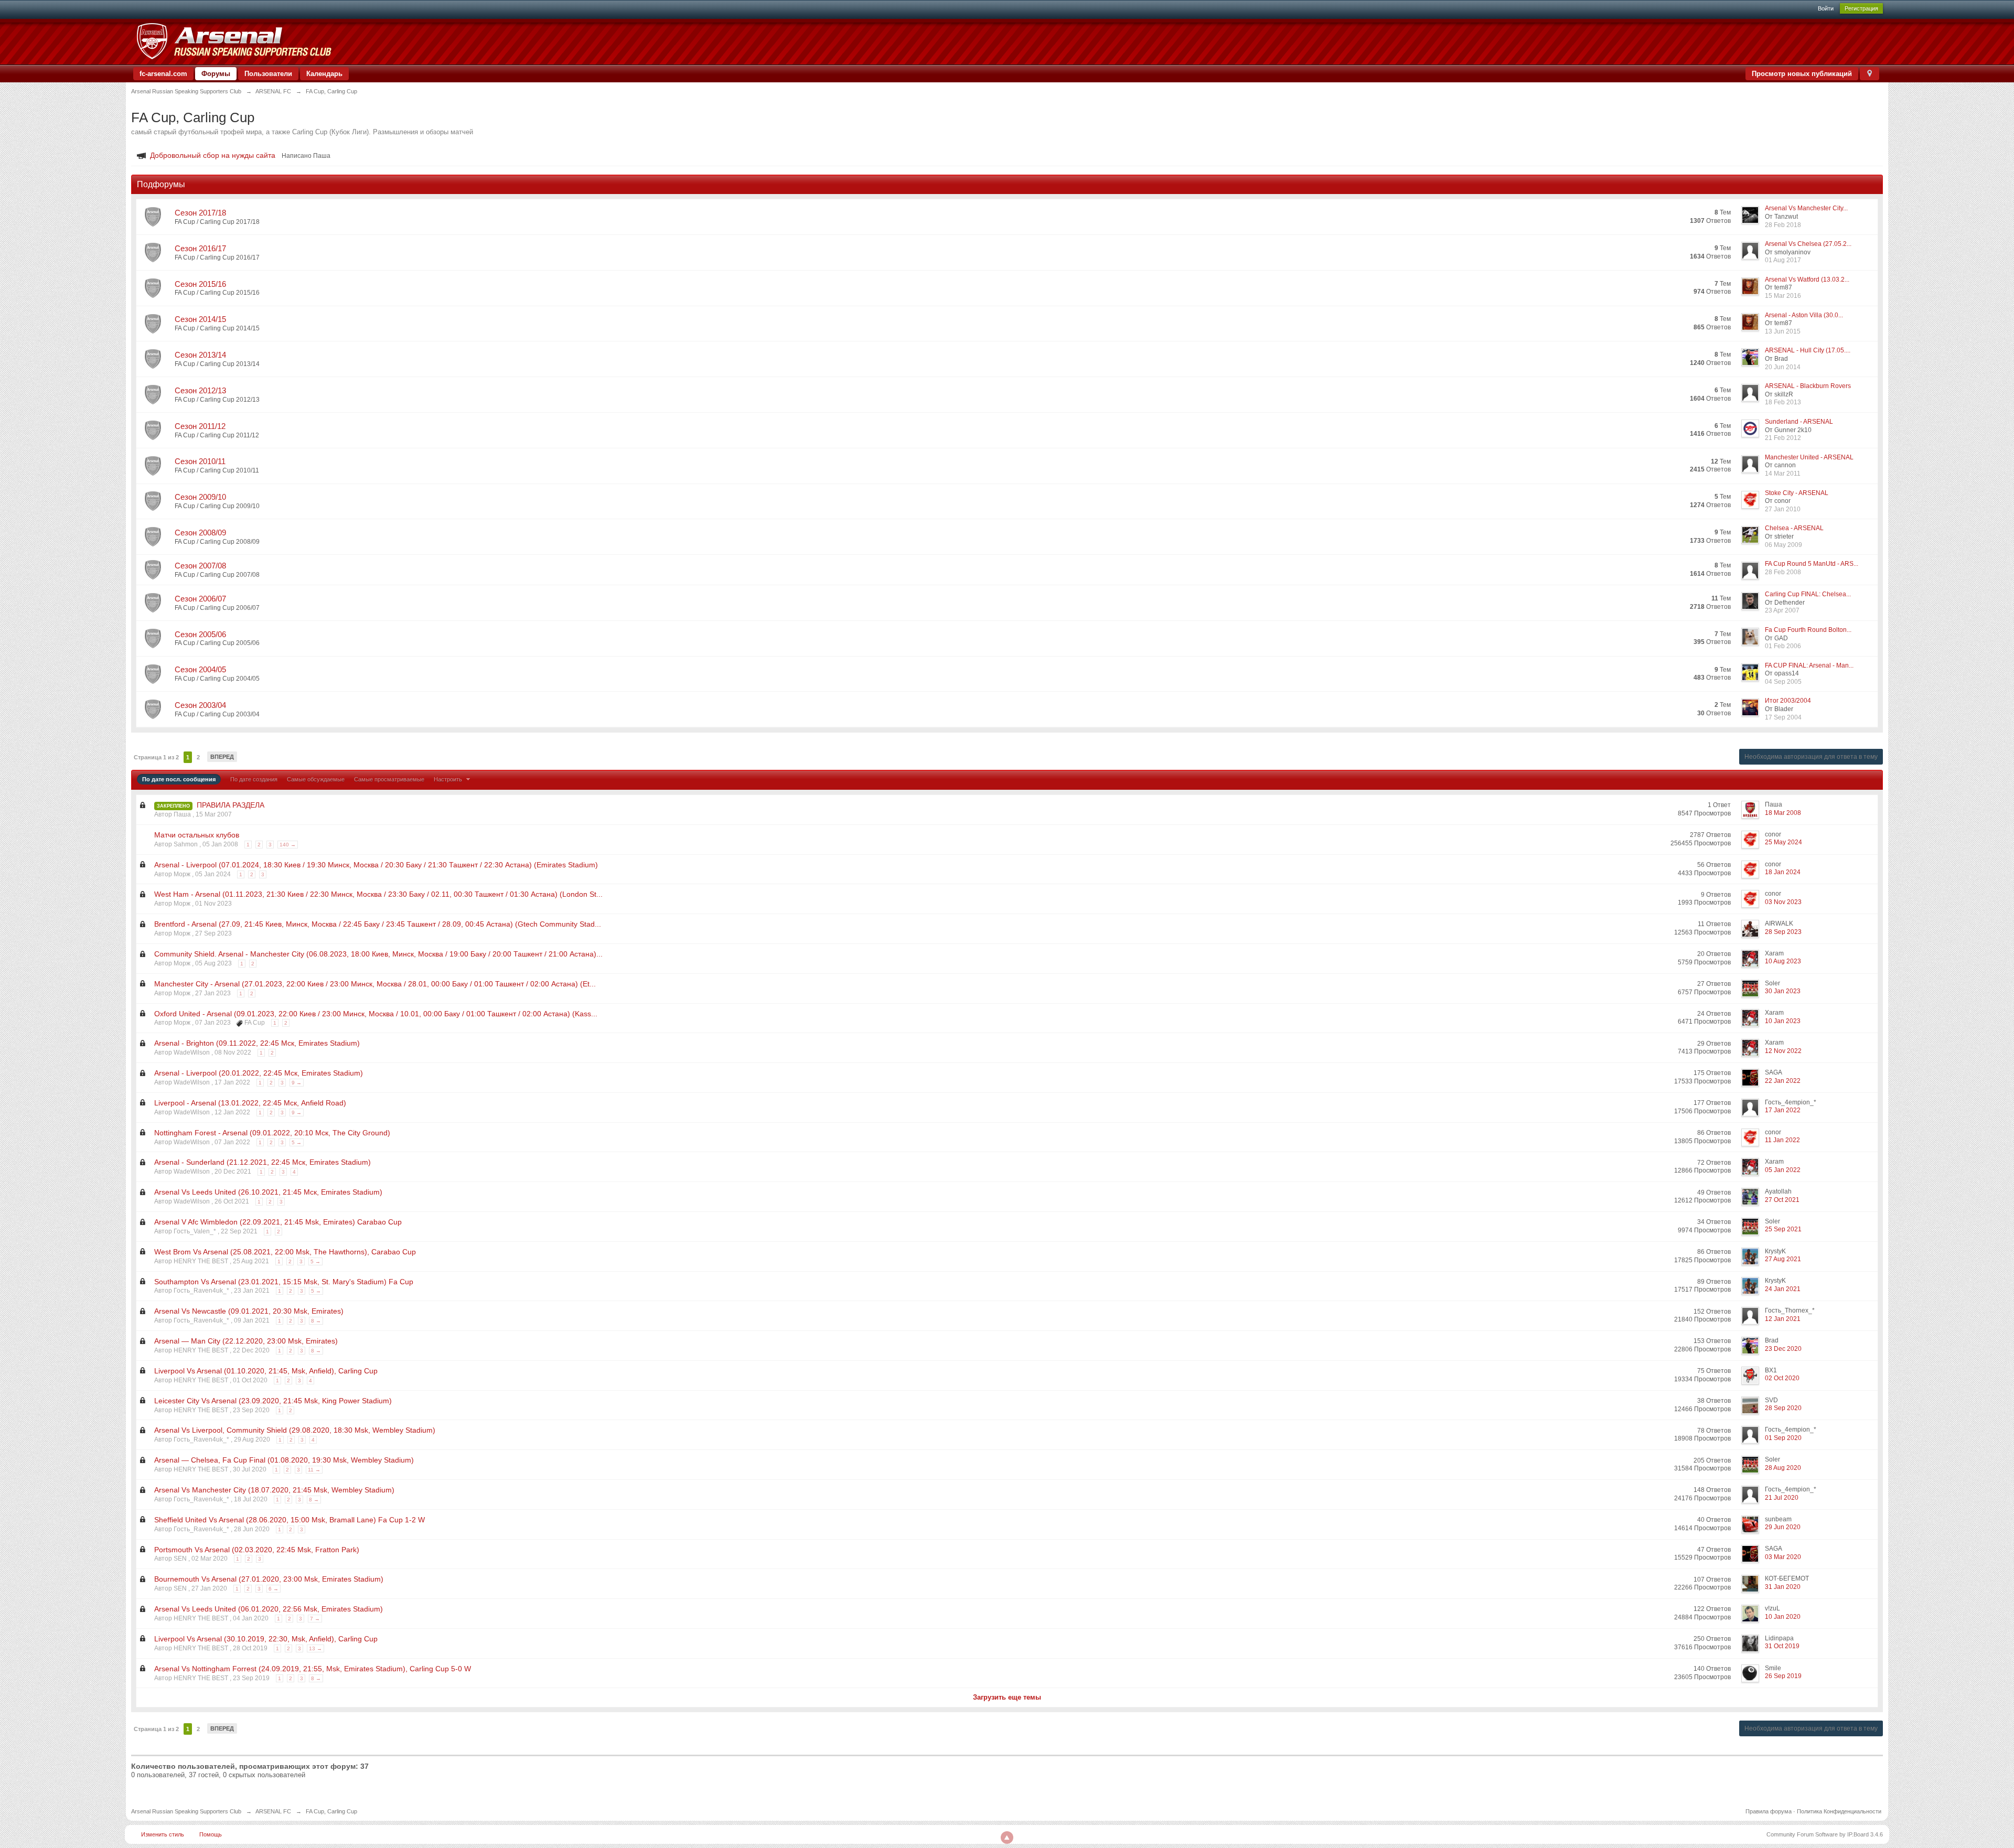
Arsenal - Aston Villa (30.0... (1804, 315)
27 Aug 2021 (1783, 1259)
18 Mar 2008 (1783, 813)
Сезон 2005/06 (200, 634)
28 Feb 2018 (1783, 225)
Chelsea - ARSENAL (1794, 528)
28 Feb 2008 (1783, 572)
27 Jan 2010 (1783, 509)
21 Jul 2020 (1782, 1498)
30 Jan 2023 (1783, 991)
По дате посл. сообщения (179, 779)
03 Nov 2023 (1783, 902)
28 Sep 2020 (1783, 1408)
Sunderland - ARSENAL (1799, 422)
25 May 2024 (1783, 842)
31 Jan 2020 (1783, 1587)
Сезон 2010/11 (200, 461)
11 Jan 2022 (1782, 1140)
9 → (297, 1083)
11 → (314, 1470)
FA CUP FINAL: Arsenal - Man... (1809, 665)
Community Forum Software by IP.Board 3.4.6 (1825, 1834)
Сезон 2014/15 (200, 319)
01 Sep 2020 (1783, 1438)
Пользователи (268, 74)
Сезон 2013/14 (200, 355)
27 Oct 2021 (1782, 1200)
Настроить (449, 779)
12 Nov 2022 (1783, 1051)
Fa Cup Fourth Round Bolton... (1808, 630)
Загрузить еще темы (1007, 1697)
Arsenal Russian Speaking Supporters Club (186, 1811)
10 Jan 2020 (1783, 1617)
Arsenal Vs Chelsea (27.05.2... (1808, 244)
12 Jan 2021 (1783, 1319)
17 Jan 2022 (1783, 1110)
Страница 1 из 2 (156, 757)
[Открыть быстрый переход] (1870, 74)
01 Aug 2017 (1783, 260)
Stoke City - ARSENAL (1797, 493)
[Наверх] (1007, 1838)
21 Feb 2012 (1783, 438)
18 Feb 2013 (1783, 402)
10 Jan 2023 (1783, 1021)
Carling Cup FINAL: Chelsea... (1808, 594)
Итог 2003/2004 (1788, 701)
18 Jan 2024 (1783, 872)
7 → (315, 1619)
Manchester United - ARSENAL (1809, 457)
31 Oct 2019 (1782, 1646)
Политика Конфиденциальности (1839, 1811)
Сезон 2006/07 (200, 599)
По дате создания (254, 779)
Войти (1826, 8)
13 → (315, 1648)
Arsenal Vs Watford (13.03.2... (1807, 280)
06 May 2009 (1783, 545)
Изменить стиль (163, 1834)
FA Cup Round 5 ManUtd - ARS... (1812, 564)
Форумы (216, 74)
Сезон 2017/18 (200, 213)
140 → (288, 845)
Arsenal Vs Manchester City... (1806, 208)
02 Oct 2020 (1782, 1378)
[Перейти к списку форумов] (234, 41)
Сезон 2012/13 (200, 390)
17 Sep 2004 (1783, 717)
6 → (274, 1589)
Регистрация (1861, 8)
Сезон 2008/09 (200, 533)
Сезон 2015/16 (200, 284)
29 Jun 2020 (1783, 1527)
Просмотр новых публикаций (1802, 74)
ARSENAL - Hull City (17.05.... (1808, 350)
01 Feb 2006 (1783, 646)
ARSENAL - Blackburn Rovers (1808, 386)
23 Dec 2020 (1783, 1349)
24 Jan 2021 (1783, 1289)
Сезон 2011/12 (200, 426)
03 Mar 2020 (1783, 1557)
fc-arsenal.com (163, 74)
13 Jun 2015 (1783, 331)
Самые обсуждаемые (316, 779)
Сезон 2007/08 (200, 566)
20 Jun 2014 (1783, 367)
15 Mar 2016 (1783, 296)
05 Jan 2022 (1783, 1170)
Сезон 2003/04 (200, 705)
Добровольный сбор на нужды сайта (213, 155)
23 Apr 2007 (1782, 610)
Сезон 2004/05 (200, 669)
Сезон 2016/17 (200, 248)
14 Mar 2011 (1783, 474)
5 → (297, 1142)
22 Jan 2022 (1783, 1081)
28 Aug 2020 (1783, 1468)
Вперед (222, 757)
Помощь (211, 1834)
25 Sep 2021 (1783, 1229)
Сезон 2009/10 (200, 497)
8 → (316, 1321)
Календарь (324, 74)
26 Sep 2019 (1783, 1676)
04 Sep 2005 (1783, 682)
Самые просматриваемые (389, 779)
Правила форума (1769, 1811)
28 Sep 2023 (1783, 932)
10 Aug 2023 (1783, 961)
